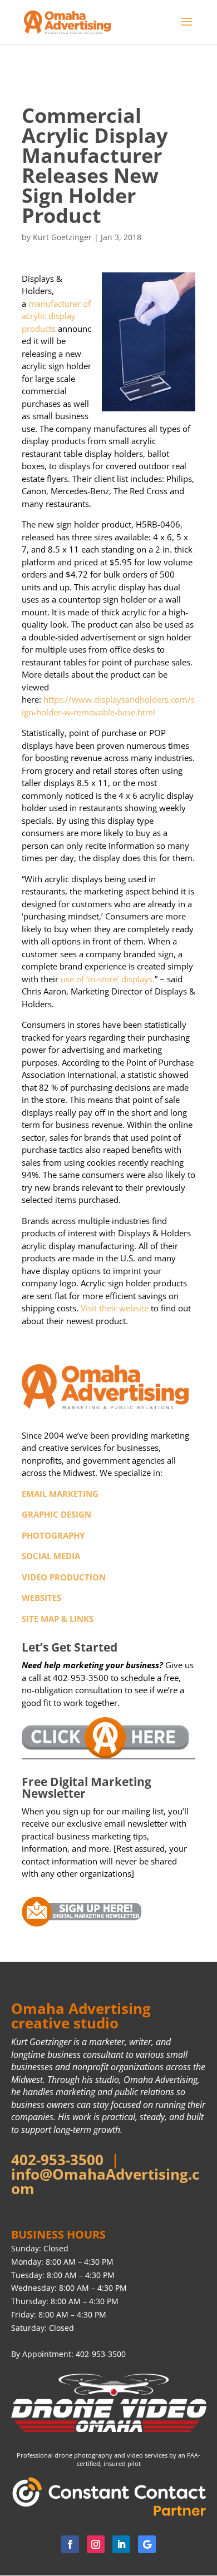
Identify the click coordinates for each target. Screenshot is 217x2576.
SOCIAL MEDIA (51, 1556)
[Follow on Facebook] (70, 2544)
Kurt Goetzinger (62, 237)
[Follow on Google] (147, 2544)
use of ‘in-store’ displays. (108, 979)
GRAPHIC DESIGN (56, 1514)
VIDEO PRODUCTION (64, 1577)
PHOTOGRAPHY (53, 1535)
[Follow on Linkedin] (121, 2544)
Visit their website (115, 1308)
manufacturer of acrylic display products (56, 316)
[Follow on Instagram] (96, 2544)
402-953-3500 (57, 2160)
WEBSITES (41, 1598)
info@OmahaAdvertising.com (105, 2181)
